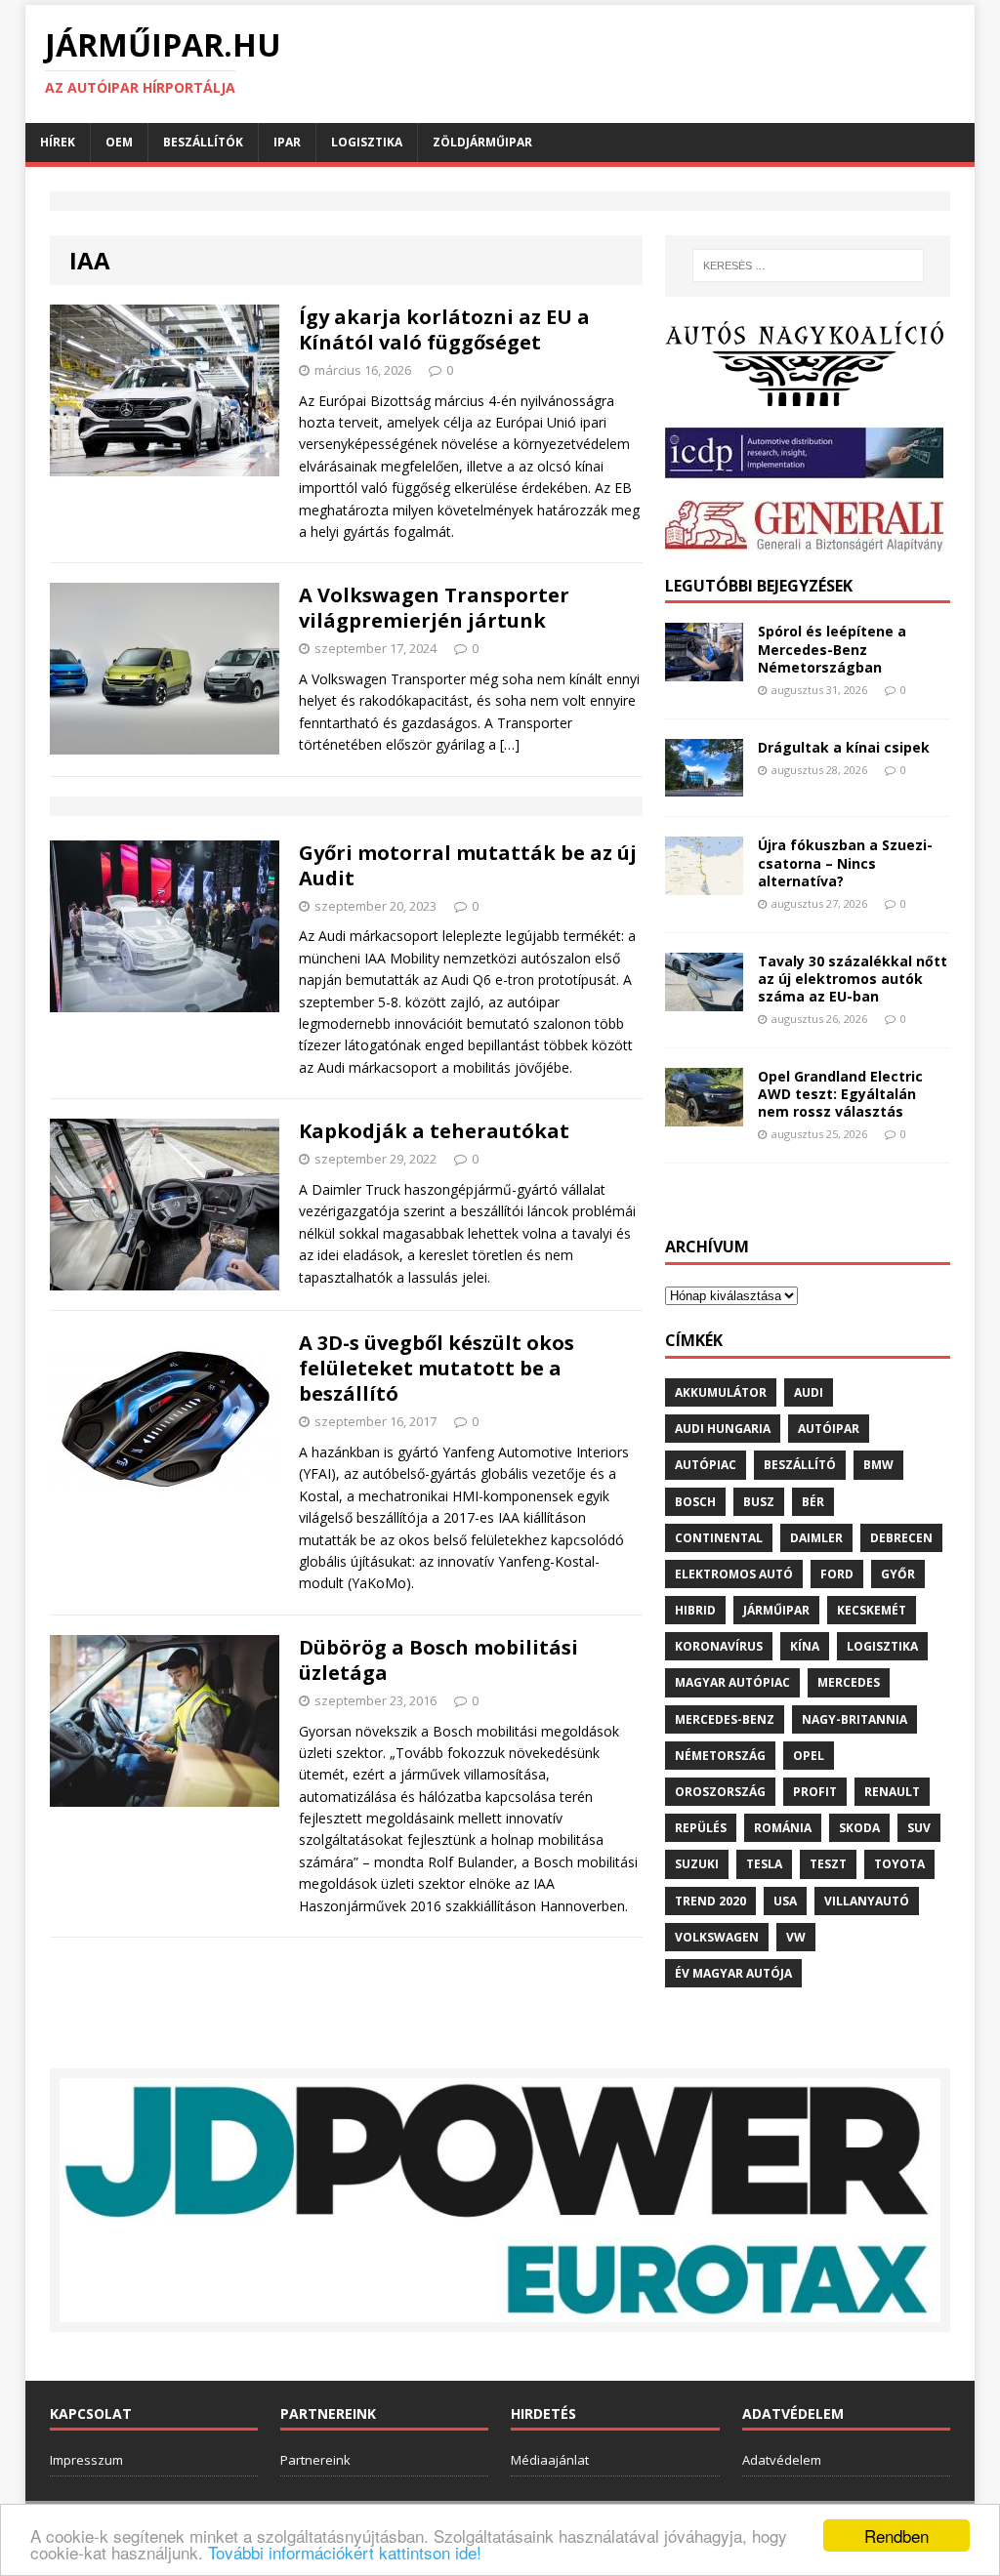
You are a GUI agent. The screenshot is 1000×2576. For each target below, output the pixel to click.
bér (813, 1502)
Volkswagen (717, 1937)
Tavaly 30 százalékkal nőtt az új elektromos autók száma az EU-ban (853, 979)
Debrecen (901, 1538)
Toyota (899, 1864)
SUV (919, 1828)
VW (796, 1937)
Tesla (764, 1864)
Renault (892, 1792)
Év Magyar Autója (733, 1973)
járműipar (776, 1610)
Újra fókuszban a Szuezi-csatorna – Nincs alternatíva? (845, 862)
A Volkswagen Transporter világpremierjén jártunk (434, 608)
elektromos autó (734, 1574)
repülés (701, 1828)
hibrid (695, 1610)
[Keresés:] (808, 266)
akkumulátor (721, 1392)
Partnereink (315, 2460)
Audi (809, 1392)
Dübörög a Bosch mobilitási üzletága (438, 1660)
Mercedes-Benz (725, 1719)
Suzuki (697, 1864)
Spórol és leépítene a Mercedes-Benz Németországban (832, 649)
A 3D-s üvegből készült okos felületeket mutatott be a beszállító (437, 1368)
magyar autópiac (732, 1682)
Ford (837, 1574)
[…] (510, 744)
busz (759, 1502)
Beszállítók (203, 142)
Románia (783, 1828)
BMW (878, 1465)
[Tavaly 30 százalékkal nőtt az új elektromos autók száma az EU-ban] (704, 999)
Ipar (287, 142)
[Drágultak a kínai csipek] (704, 785)
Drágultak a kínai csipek (844, 747)
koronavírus (719, 1646)
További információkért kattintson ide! (345, 2552)
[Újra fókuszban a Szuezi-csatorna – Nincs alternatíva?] (704, 884)
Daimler (816, 1538)
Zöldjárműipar (482, 142)
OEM (119, 142)
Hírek (58, 142)
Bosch (695, 1502)
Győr (898, 1574)
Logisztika (367, 142)
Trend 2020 (710, 1901)
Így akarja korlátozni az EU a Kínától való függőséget (444, 329)
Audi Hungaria (723, 1429)
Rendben (896, 2535)
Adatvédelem (782, 2460)
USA (785, 1901)
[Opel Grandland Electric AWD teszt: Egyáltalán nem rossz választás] (704, 1114)
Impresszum (86, 2460)
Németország (720, 1756)
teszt (828, 1864)
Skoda (859, 1828)
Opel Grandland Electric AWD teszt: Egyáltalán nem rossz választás (840, 1094)
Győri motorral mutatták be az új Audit (468, 865)
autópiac (706, 1465)
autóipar (829, 1429)
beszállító (800, 1465)
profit (815, 1792)
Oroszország (720, 1792)
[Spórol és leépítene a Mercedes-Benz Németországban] (704, 670)
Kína (805, 1646)
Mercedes (849, 1682)
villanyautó (867, 1901)
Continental (719, 1538)
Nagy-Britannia (854, 1719)
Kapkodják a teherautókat (434, 1131)
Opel (809, 1756)
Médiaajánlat (550, 2460)
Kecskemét (872, 1610)
